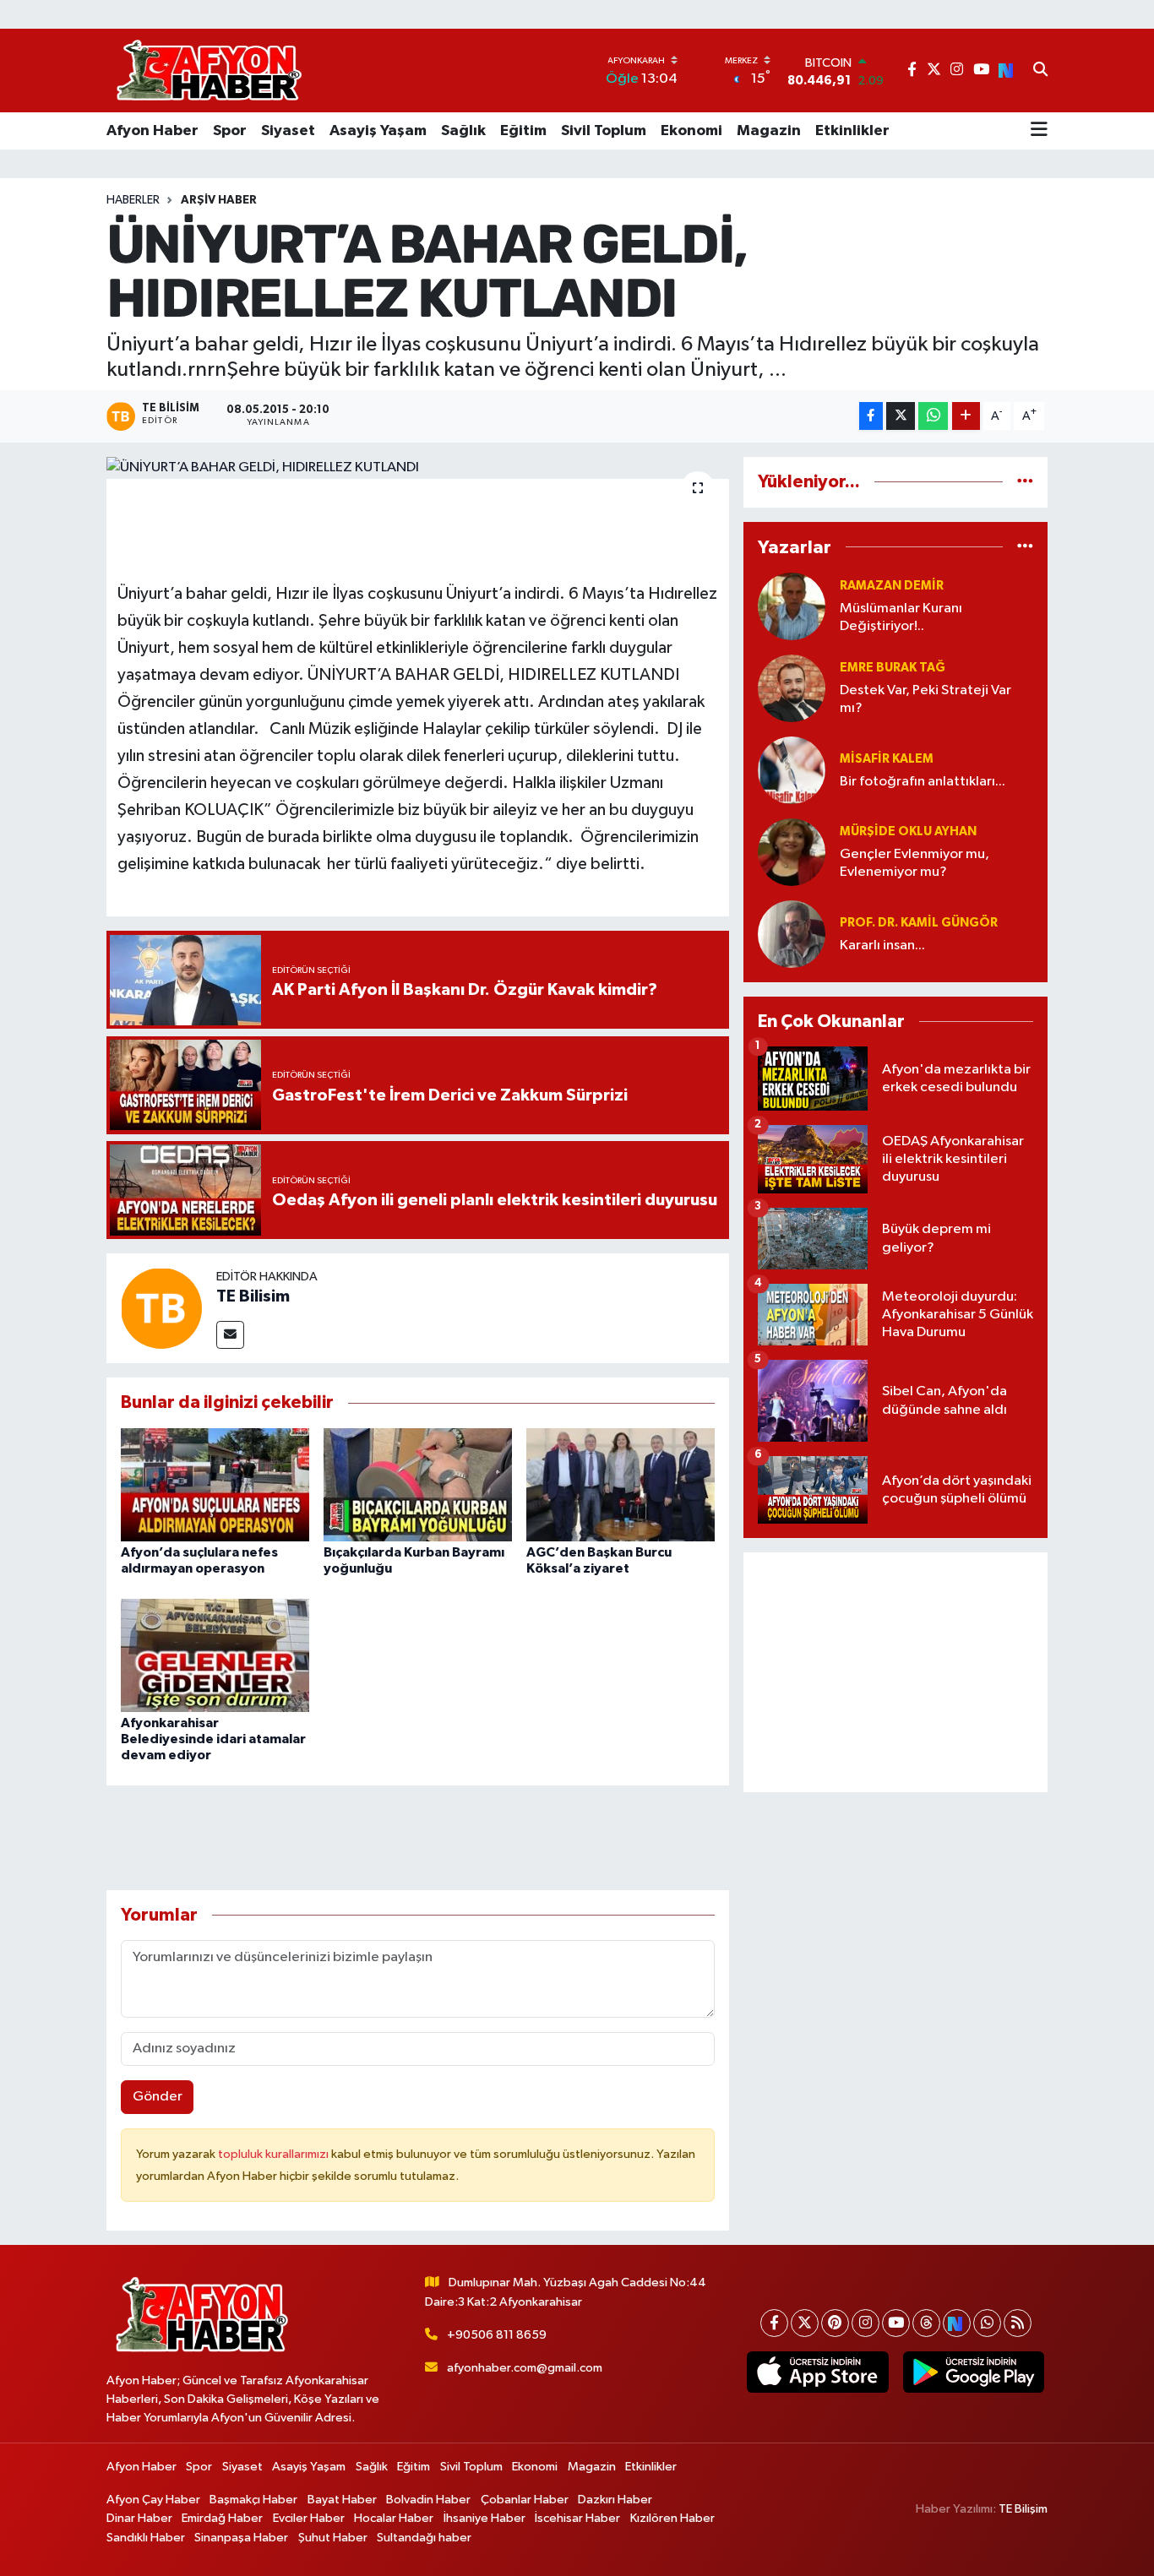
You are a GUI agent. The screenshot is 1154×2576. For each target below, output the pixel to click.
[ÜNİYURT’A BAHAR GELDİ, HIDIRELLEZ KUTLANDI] (418, 468)
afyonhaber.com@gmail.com (525, 2368)
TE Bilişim (1023, 2509)
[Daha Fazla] (966, 416)
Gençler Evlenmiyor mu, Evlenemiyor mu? (914, 863)
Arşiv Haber (219, 200)
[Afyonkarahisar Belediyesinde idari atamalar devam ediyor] (215, 1655)
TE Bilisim (253, 1296)
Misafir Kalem (887, 759)
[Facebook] (774, 2323)
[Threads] (926, 2323)
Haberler (133, 200)
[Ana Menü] (1039, 131)
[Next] (957, 2323)
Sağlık (463, 131)
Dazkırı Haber (615, 2500)
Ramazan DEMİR (892, 586)
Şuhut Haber (333, 2538)
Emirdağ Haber (222, 2518)
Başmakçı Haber (253, 2500)
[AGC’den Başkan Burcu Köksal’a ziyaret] (621, 1484)
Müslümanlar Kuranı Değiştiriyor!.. (901, 617)
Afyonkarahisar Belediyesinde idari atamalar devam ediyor (213, 1739)
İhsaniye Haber (484, 2518)
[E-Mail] (230, 1335)
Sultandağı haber (424, 2538)
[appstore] (818, 2372)
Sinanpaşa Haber (241, 2538)
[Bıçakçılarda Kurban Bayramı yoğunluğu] (418, 1484)
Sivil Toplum (604, 131)
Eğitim (523, 131)
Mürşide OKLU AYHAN (908, 831)
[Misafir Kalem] (792, 770)
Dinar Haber (139, 2518)
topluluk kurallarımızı (275, 2154)
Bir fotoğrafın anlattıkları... (923, 782)
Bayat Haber (342, 2500)
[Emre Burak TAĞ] (792, 688)
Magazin (769, 131)
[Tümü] (1025, 482)
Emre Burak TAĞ (893, 668)
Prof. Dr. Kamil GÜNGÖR (919, 923)
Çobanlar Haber (525, 2500)
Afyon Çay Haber (153, 2500)
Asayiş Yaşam (378, 131)
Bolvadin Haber (428, 2500)
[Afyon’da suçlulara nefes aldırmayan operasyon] (215, 1484)
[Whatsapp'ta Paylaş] (933, 416)
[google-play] (973, 2372)
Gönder (158, 2097)
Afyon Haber (152, 131)
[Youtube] (896, 2323)
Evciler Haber (309, 2518)
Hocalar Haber (394, 2518)
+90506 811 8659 (497, 2335)
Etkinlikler (852, 131)
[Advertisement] (895, 1672)
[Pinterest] (835, 2323)
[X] (805, 2323)
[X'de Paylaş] (901, 416)
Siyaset (288, 131)
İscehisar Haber (577, 2518)
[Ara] (1040, 71)
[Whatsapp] (987, 2323)
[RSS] (1018, 2323)
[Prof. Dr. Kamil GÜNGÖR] (792, 934)
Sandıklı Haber (146, 2538)
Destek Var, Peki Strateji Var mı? (925, 699)
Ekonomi (691, 131)
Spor (230, 131)
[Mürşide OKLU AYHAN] (792, 852)
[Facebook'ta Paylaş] (871, 416)
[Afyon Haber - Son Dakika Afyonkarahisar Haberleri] (209, 71)
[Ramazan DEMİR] (792, 606)
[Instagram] (865, 2323)
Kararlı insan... (882, 946)
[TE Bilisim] (161, 1308)
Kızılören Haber (672, 2518)
